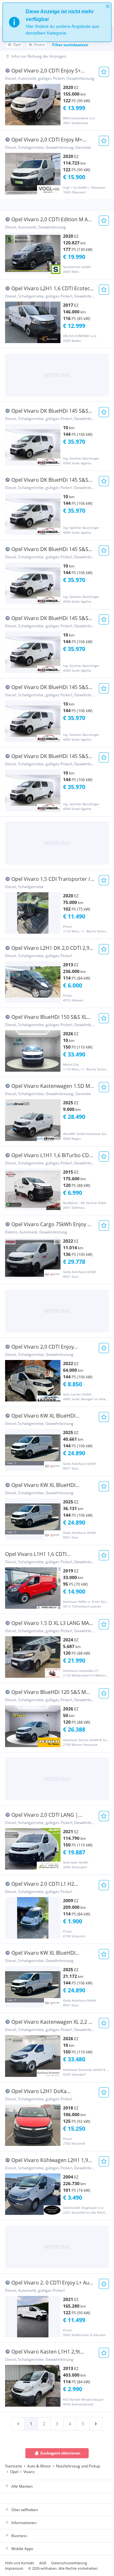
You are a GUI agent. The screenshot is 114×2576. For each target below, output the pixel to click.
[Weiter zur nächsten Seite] (96, 2424)
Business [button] (19, 2536)
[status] (57, 22)
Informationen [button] (24, 2523)
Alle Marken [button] (22, 2486)
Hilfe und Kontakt (20, 2563)
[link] (18, 2424)
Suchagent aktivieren (60, 2453)
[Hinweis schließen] (108, 6)
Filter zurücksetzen (70, 45)
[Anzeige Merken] (104, 72)
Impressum (14, 2568)
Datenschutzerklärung (69, 2563)
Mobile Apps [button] (22, 2549)
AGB (43, 2563)
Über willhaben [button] (25, 2510)
